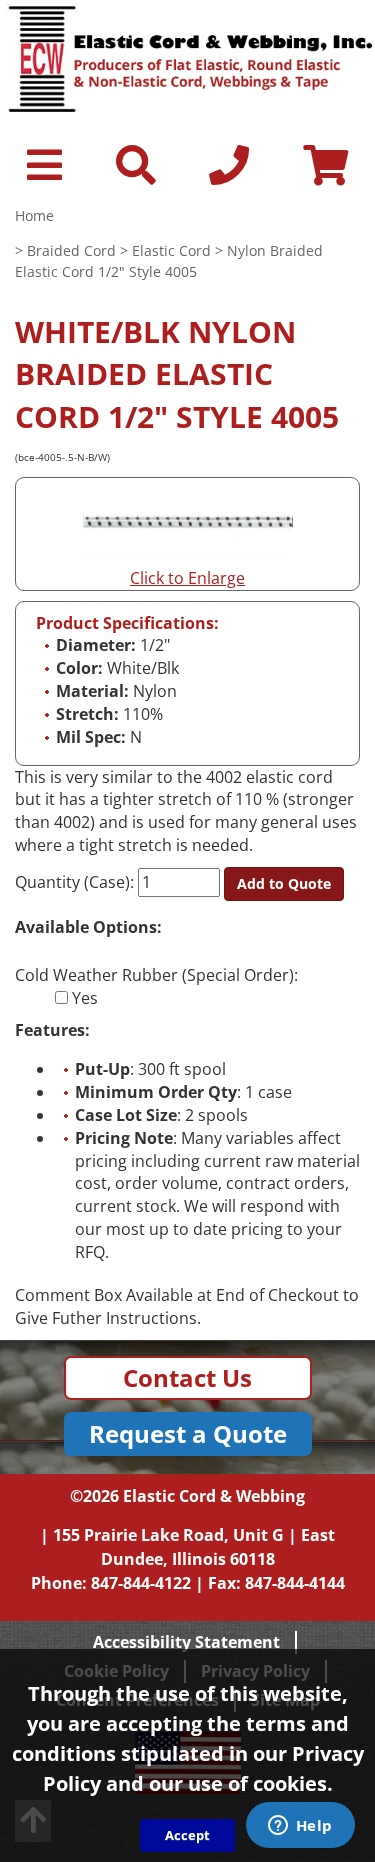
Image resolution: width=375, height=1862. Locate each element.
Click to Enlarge (187, 578)
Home (34, 215)
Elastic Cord (171, 250)
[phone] (229, 174)
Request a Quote (188, 1433)
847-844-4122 (141, 1583)
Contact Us (187, 1377)
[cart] (325, 174)
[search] (136, 174)
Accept (187, 1835)
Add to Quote (284, 883)
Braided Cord (71, 250)
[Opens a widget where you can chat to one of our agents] (300, 1827)
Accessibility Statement (186, 1642)
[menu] (44, 174)
